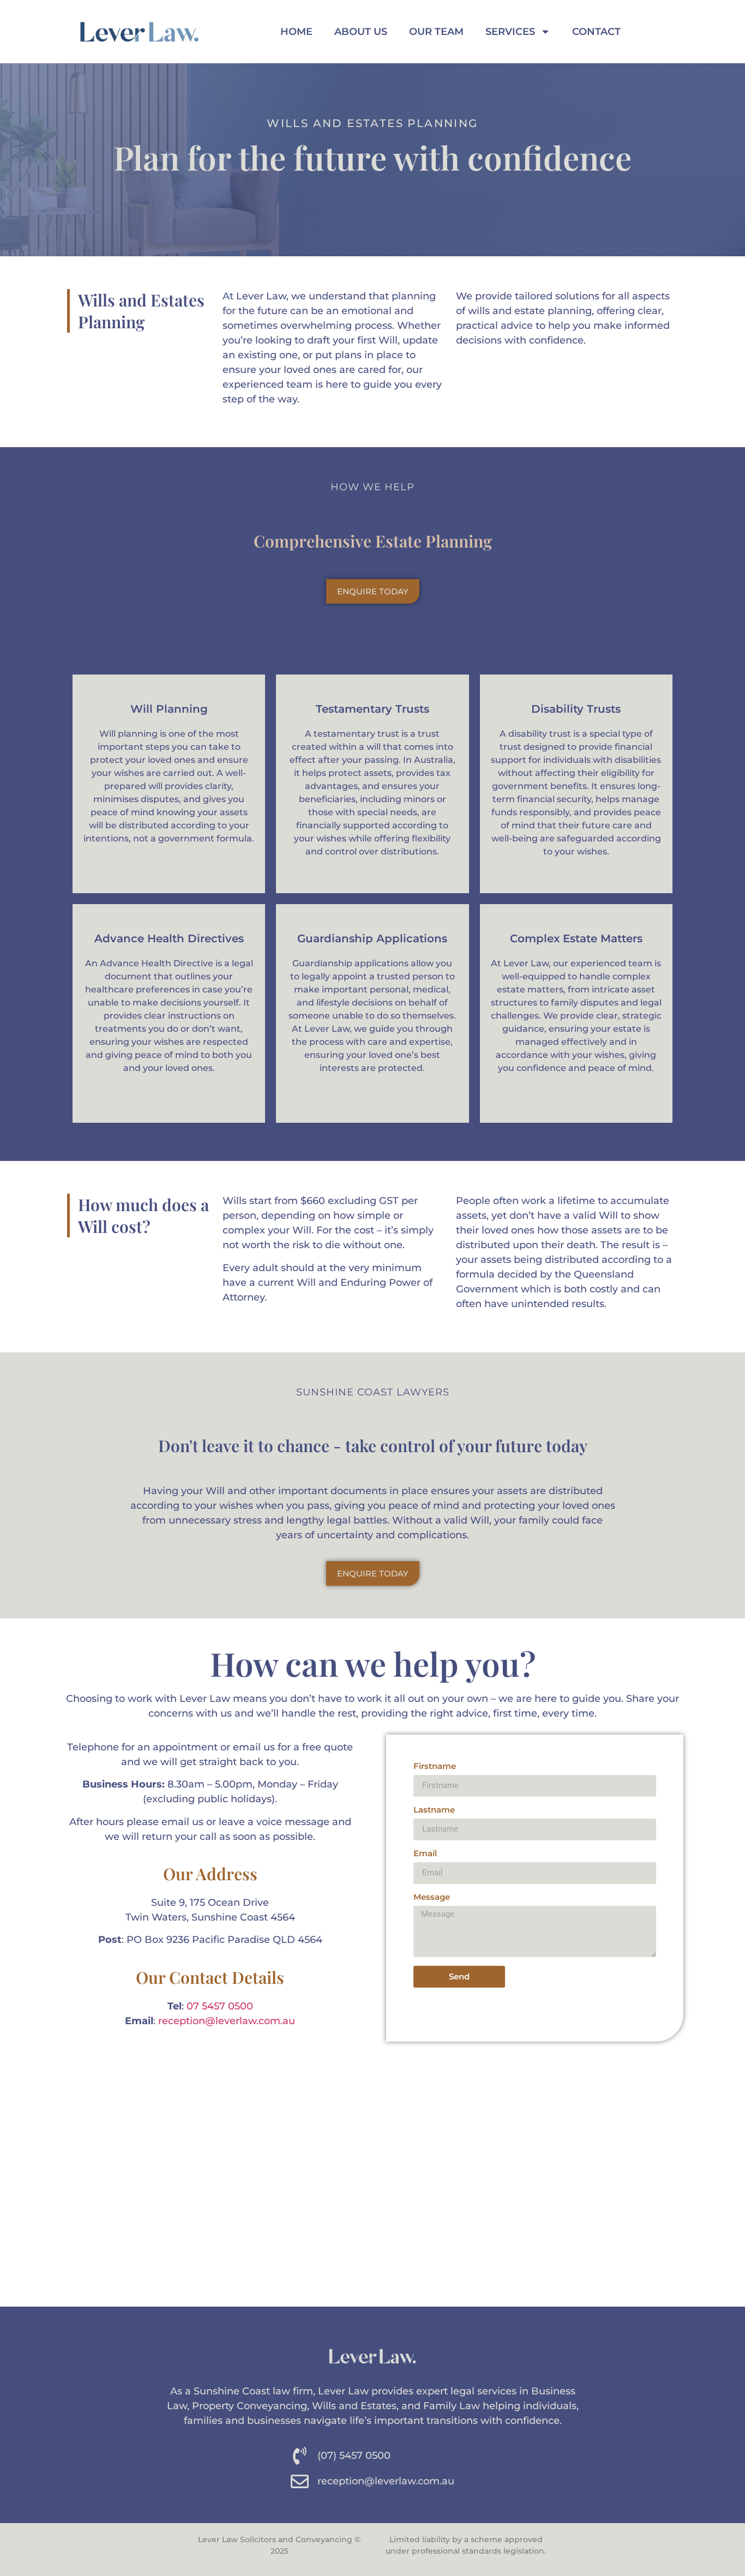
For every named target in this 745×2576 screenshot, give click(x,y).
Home (296, 32)
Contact (596, 32)
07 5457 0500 (220, 2006)
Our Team (436, 32)
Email (425, 1854)
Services (510, 32)
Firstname (435, 1767)
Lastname (434, 1810)
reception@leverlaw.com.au (227, 2021)
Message (432, 1897)
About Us (361, 32)
